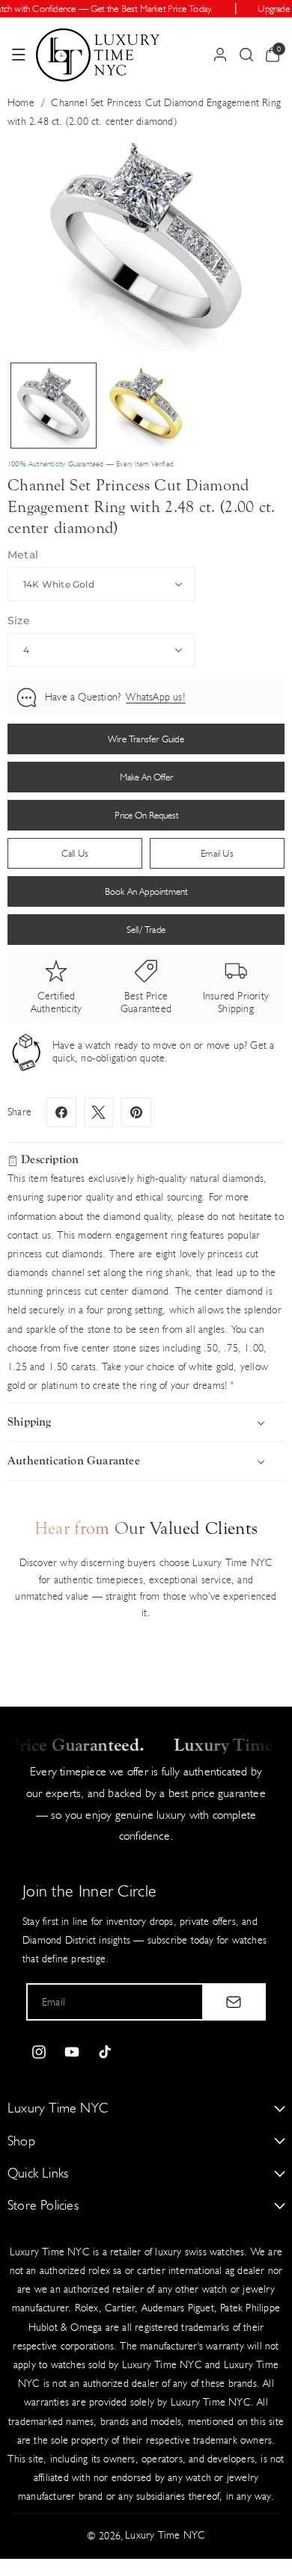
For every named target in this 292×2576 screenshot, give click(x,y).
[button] (19, 55)
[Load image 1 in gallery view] (54, 406)
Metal (23, 555)
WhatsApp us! (155, 697)
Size (19, 620)
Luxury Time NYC (165, 2535)
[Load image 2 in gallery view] (146, 406)
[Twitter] (99, 1112)
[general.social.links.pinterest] (136, 1112)
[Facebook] (61, 1112)
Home (21, 103)
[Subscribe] (234, 2002)
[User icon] (220, 55)
